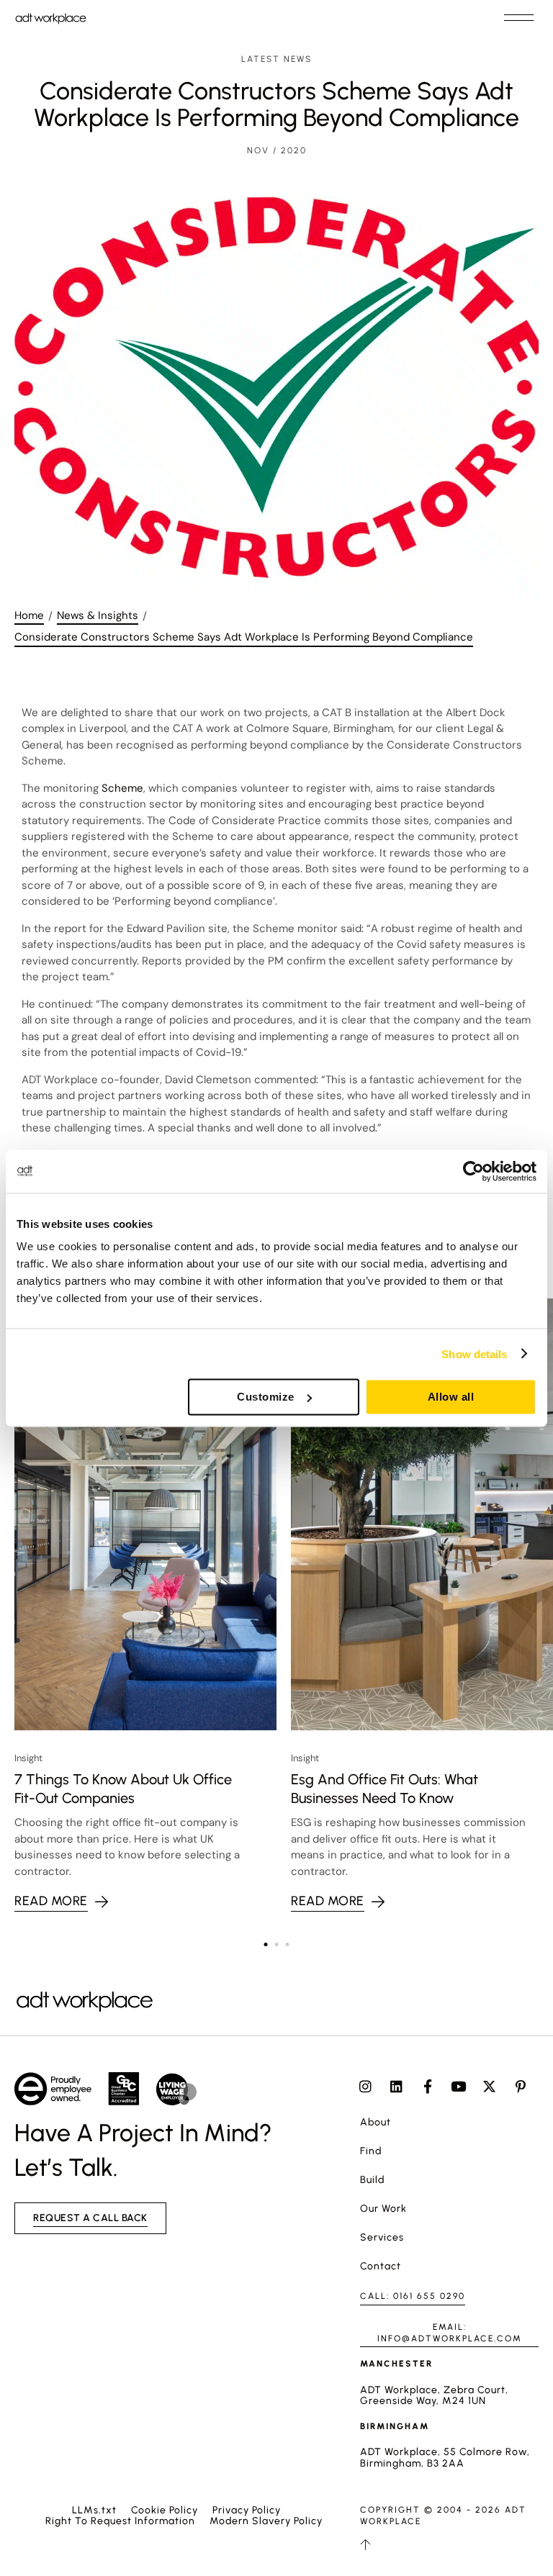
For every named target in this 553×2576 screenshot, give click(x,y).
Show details (474, 1353)
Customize (266, 1397)
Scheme (122, 788)
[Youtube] (458, 2086)
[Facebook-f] (427, 2086)
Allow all (451, 1397)
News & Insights (98, 615)
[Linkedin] (396, 2086)
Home (29, 615)
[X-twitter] (489, 2086)
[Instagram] (365, 2086)
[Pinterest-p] (520, 2086)
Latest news (276, 59)
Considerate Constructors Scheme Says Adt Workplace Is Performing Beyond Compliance (244, 637)
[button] (518, 18)
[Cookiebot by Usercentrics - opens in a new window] (473, 1171)
